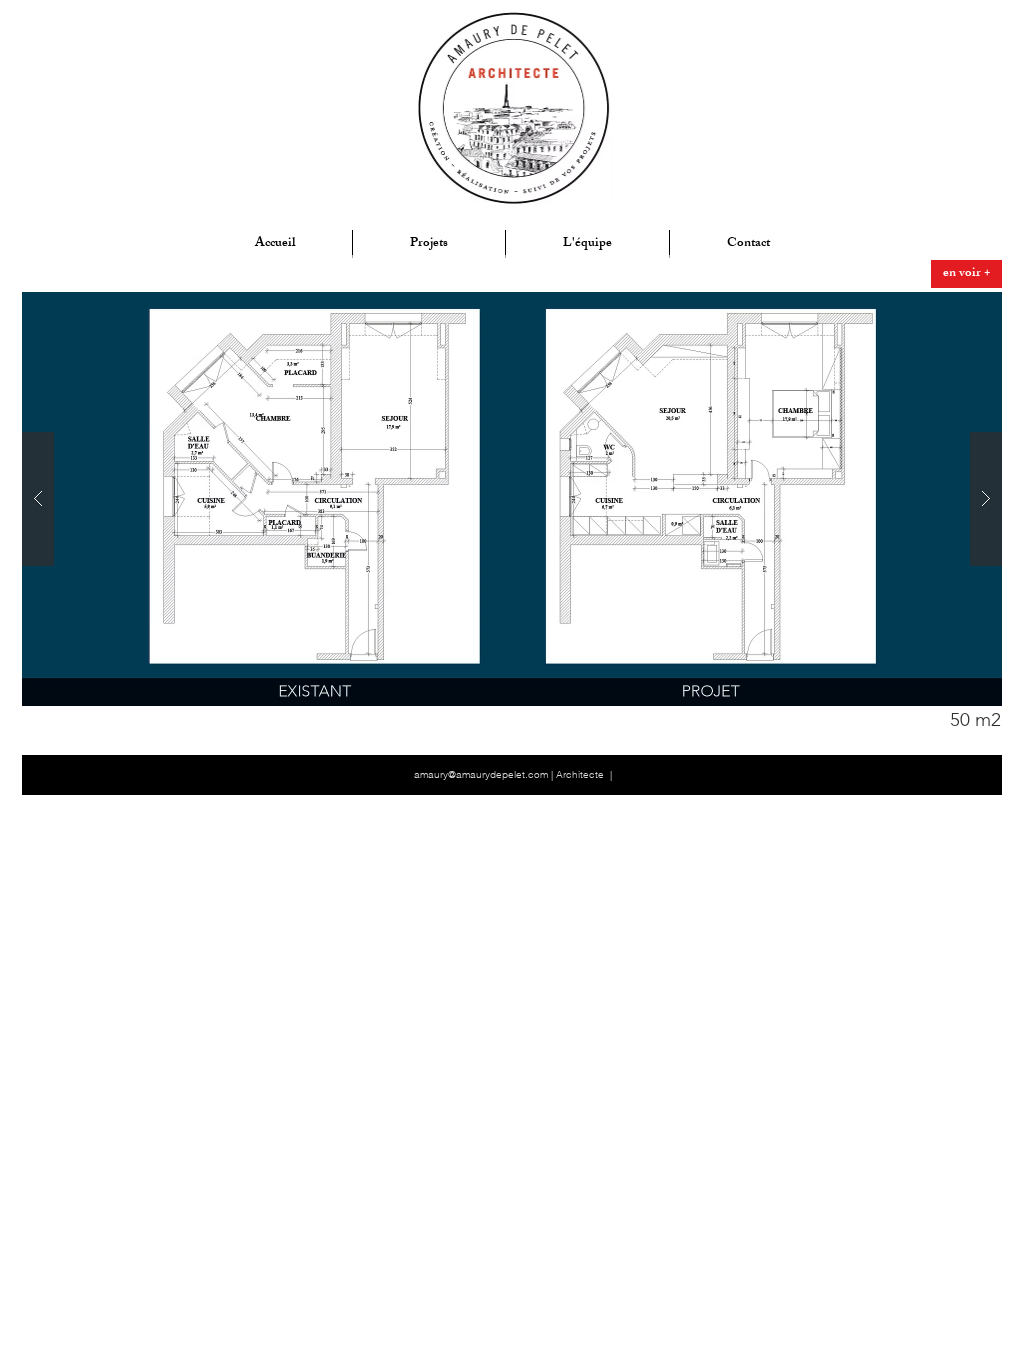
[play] (955, 308)
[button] (975, 720)
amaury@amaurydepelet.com (481, 774)
